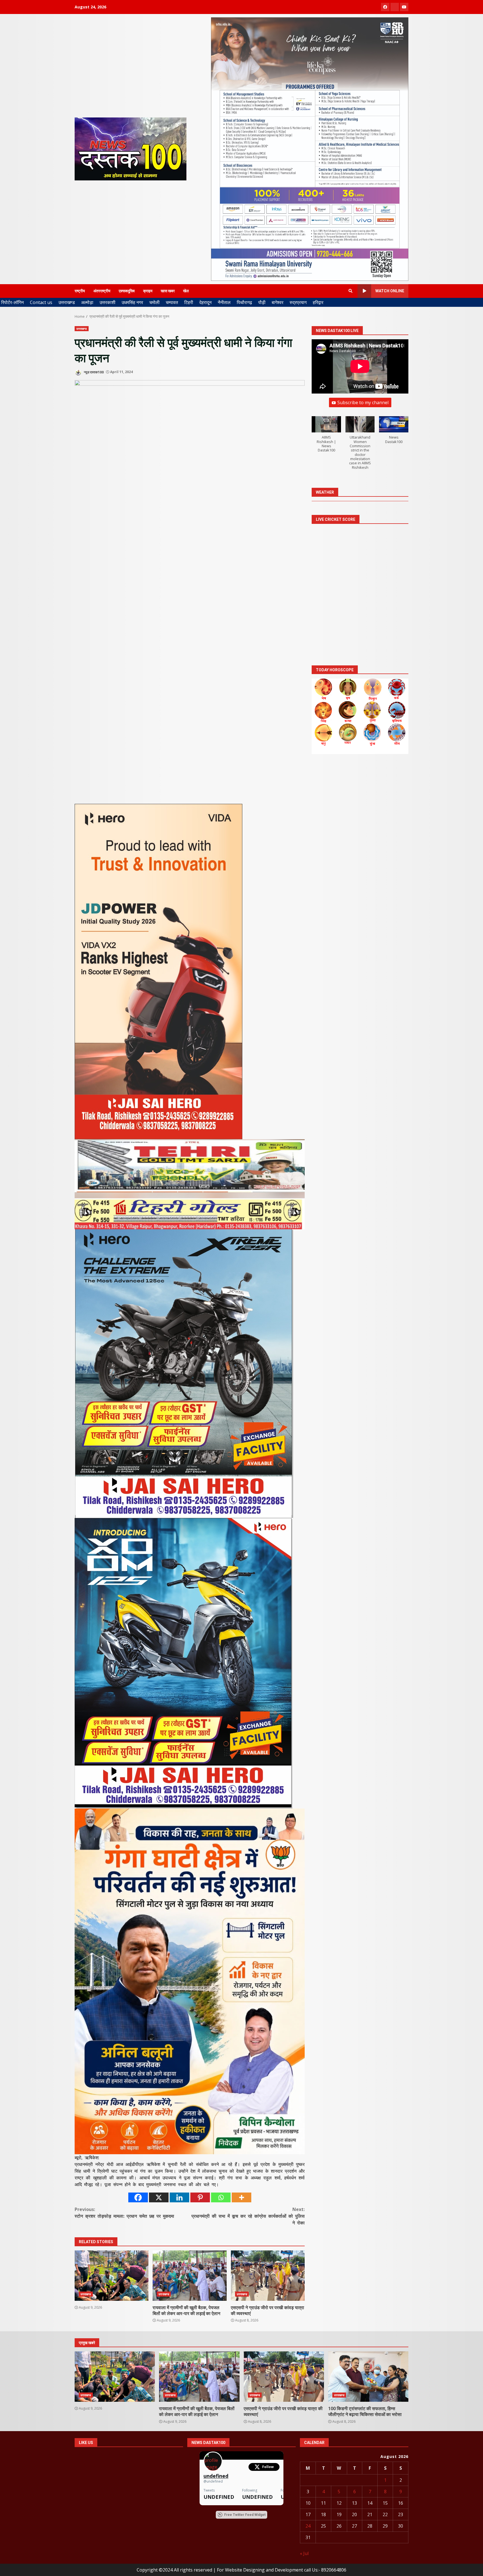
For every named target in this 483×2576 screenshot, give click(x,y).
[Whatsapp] (221, 2197)
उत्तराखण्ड (67, 302)
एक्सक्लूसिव (127, 291)
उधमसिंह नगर (132, 302)
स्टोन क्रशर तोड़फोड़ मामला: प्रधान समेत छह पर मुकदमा (124, 2213)
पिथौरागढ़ (244, 302)
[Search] (351, 291)
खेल (186, 291)
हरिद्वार (318, 302)
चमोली (154, 302)
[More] (241, 2197)
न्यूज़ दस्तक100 (93, 372)
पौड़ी (262, 302)
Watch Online (390, 291)
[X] (159, 2197)
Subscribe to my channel (363, 403)
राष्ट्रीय (80, 291)
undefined (216, 2476)
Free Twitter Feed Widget (245, 2515)
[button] (326, 437)
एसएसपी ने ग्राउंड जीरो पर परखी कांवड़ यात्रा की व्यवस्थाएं (268, 2276)
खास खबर (168, 291)
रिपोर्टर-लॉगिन (12, 302)
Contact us (41, 302)
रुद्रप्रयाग (298, 302)
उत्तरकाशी (107, 302)
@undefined (213, 2481)
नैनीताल (224, 302)
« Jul (304, 2553)
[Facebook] (138, 2197)
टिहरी (189, 302)
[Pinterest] (200, 2197)
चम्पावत (172, 302)
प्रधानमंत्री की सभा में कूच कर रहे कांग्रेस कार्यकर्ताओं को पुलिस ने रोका (248, 2216)
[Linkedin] (179, 2197)
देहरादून (205, 302)
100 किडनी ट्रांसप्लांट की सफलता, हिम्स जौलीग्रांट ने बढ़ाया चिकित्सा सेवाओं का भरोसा (368, 2377)
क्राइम (148, 291)
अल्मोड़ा (87, 302)
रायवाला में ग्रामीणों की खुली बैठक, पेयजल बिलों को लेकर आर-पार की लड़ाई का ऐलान (190, 2276)
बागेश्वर (278, 302)
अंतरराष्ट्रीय (102, 291)
